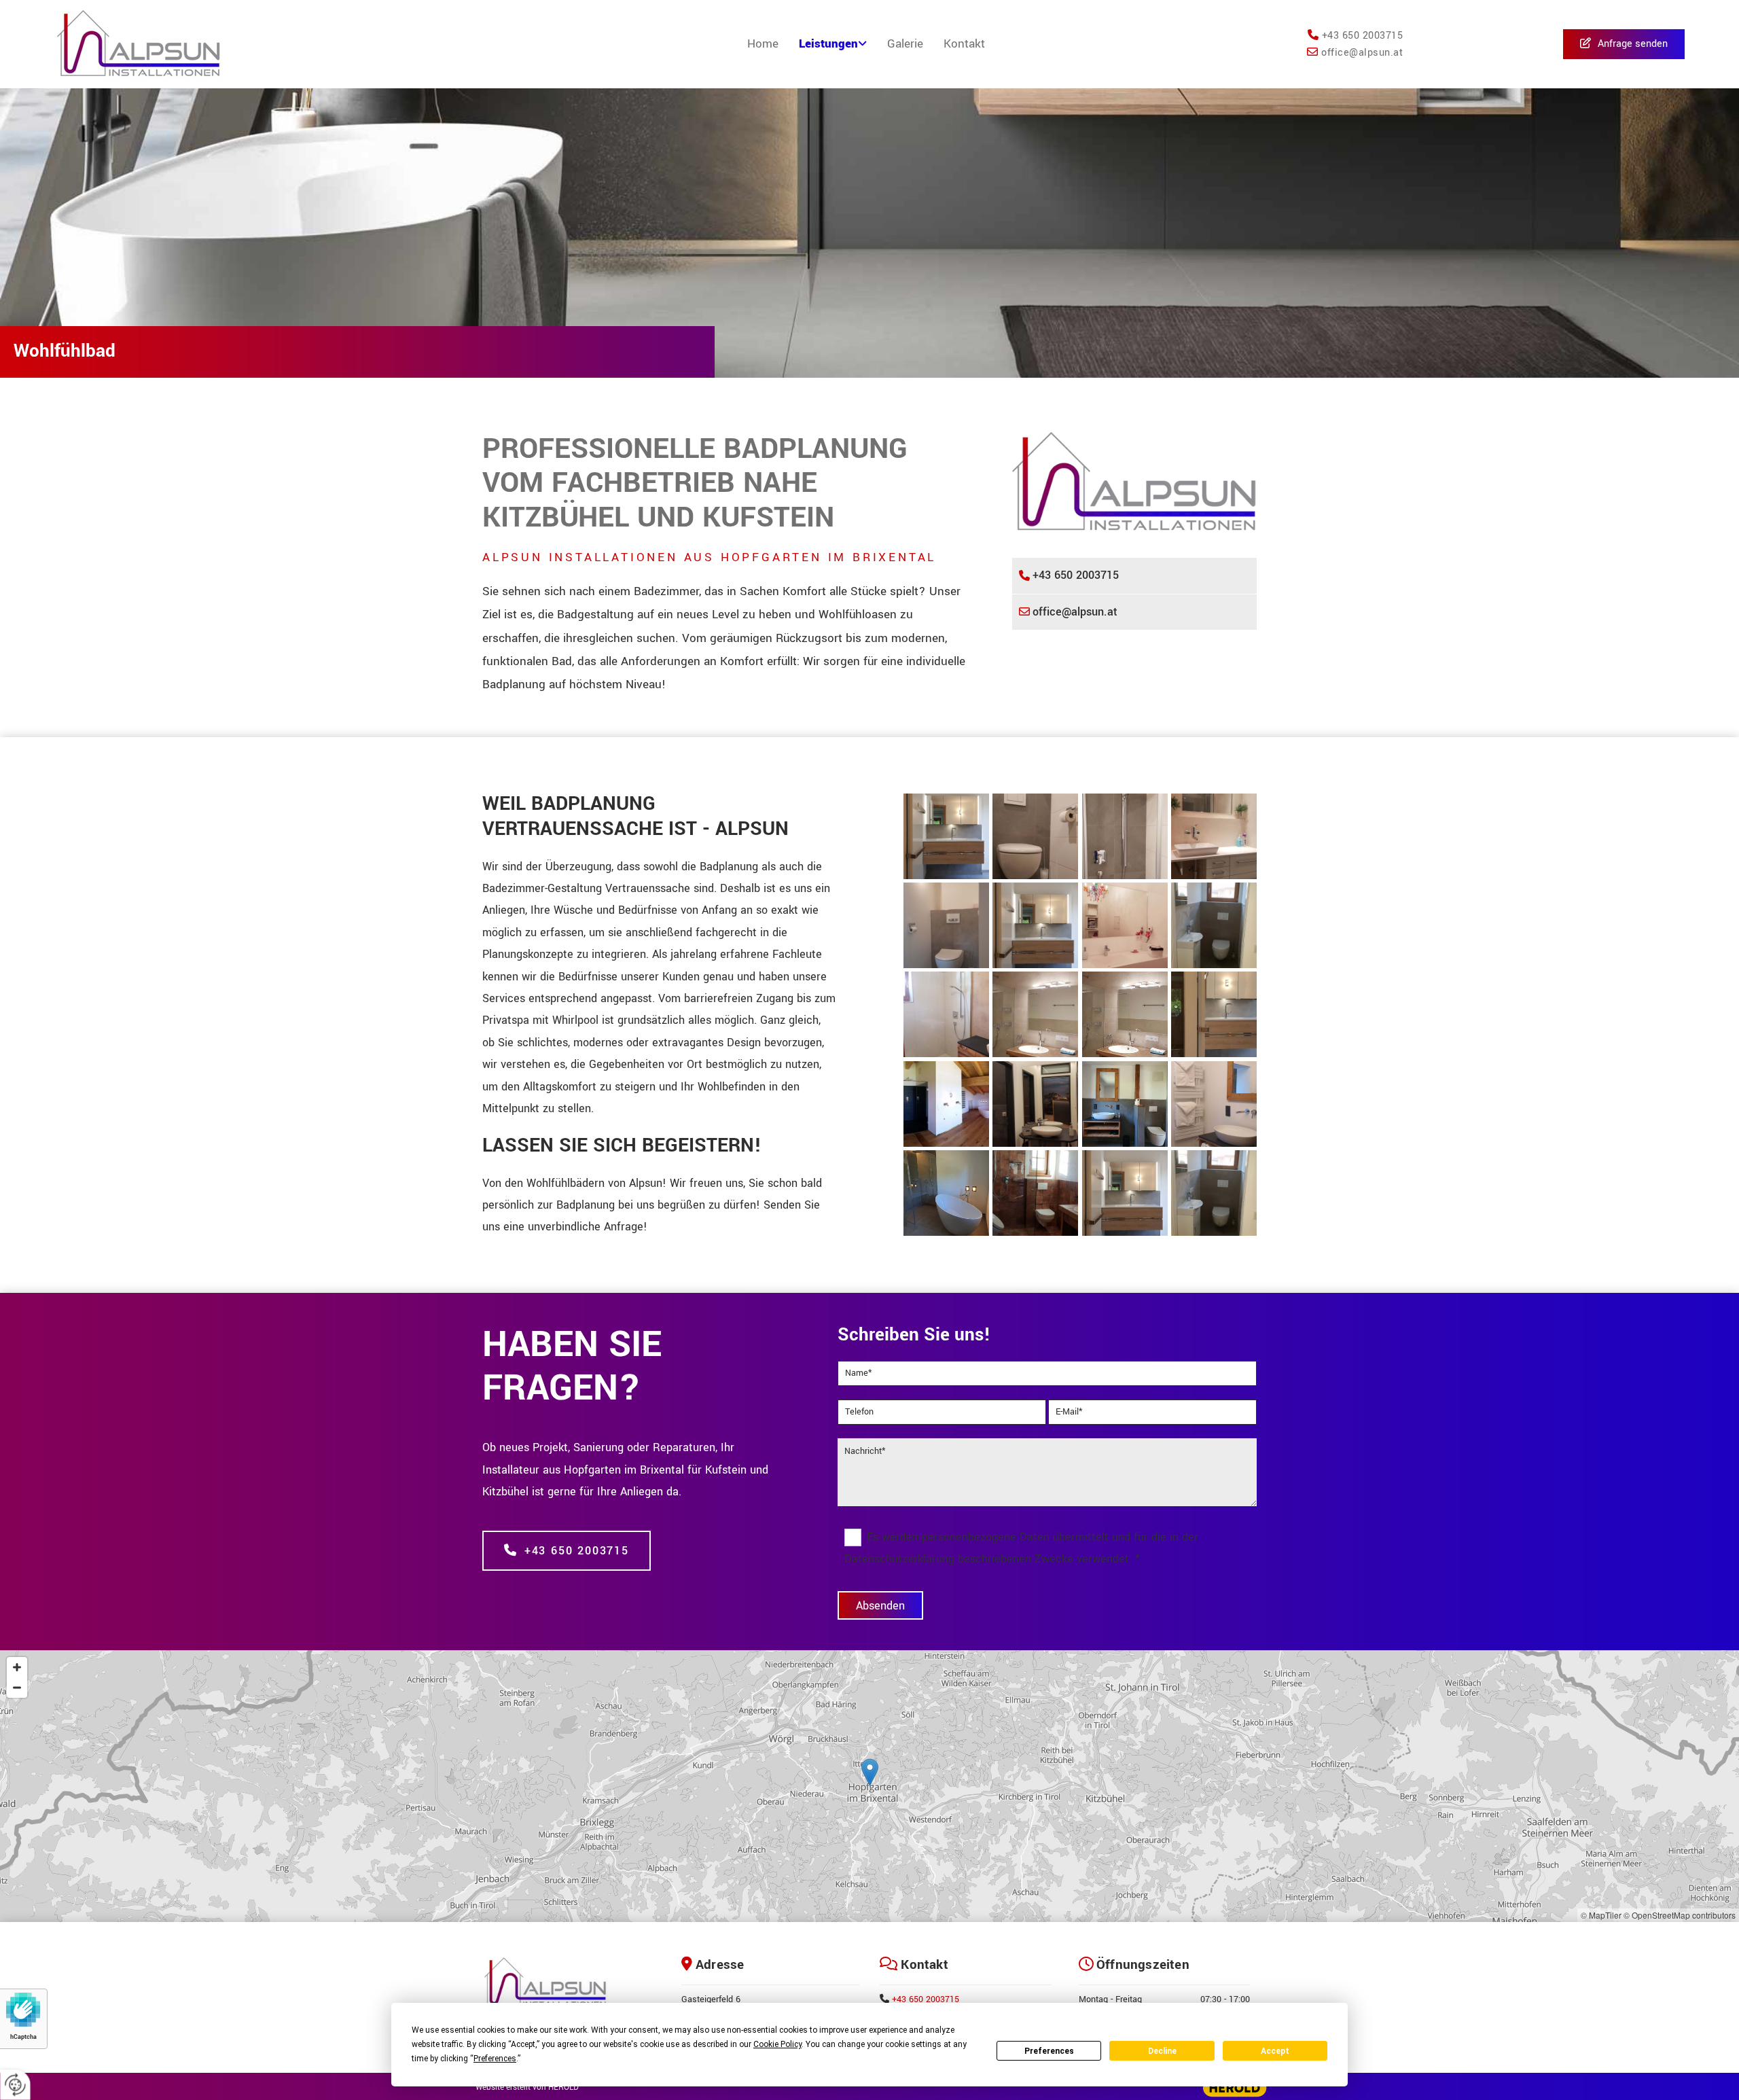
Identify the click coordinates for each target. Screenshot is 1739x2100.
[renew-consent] (15, 2085)
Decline (1162, 2051)
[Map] (869, 1786)
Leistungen (828, 44)
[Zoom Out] (17, 1688)
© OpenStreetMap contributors (1680, 1915)
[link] (833, 44)
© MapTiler (1601, 1915)
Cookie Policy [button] (777, 2044)
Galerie (905, 44)
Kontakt (964, 44)
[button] (1624, 45)
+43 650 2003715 (926, 1999)
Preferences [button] (495, 2059)
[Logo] (185, 44)
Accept (1275, 2051)
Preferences (1049, 2051)
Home (763, 44)
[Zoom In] (17, 1667)
